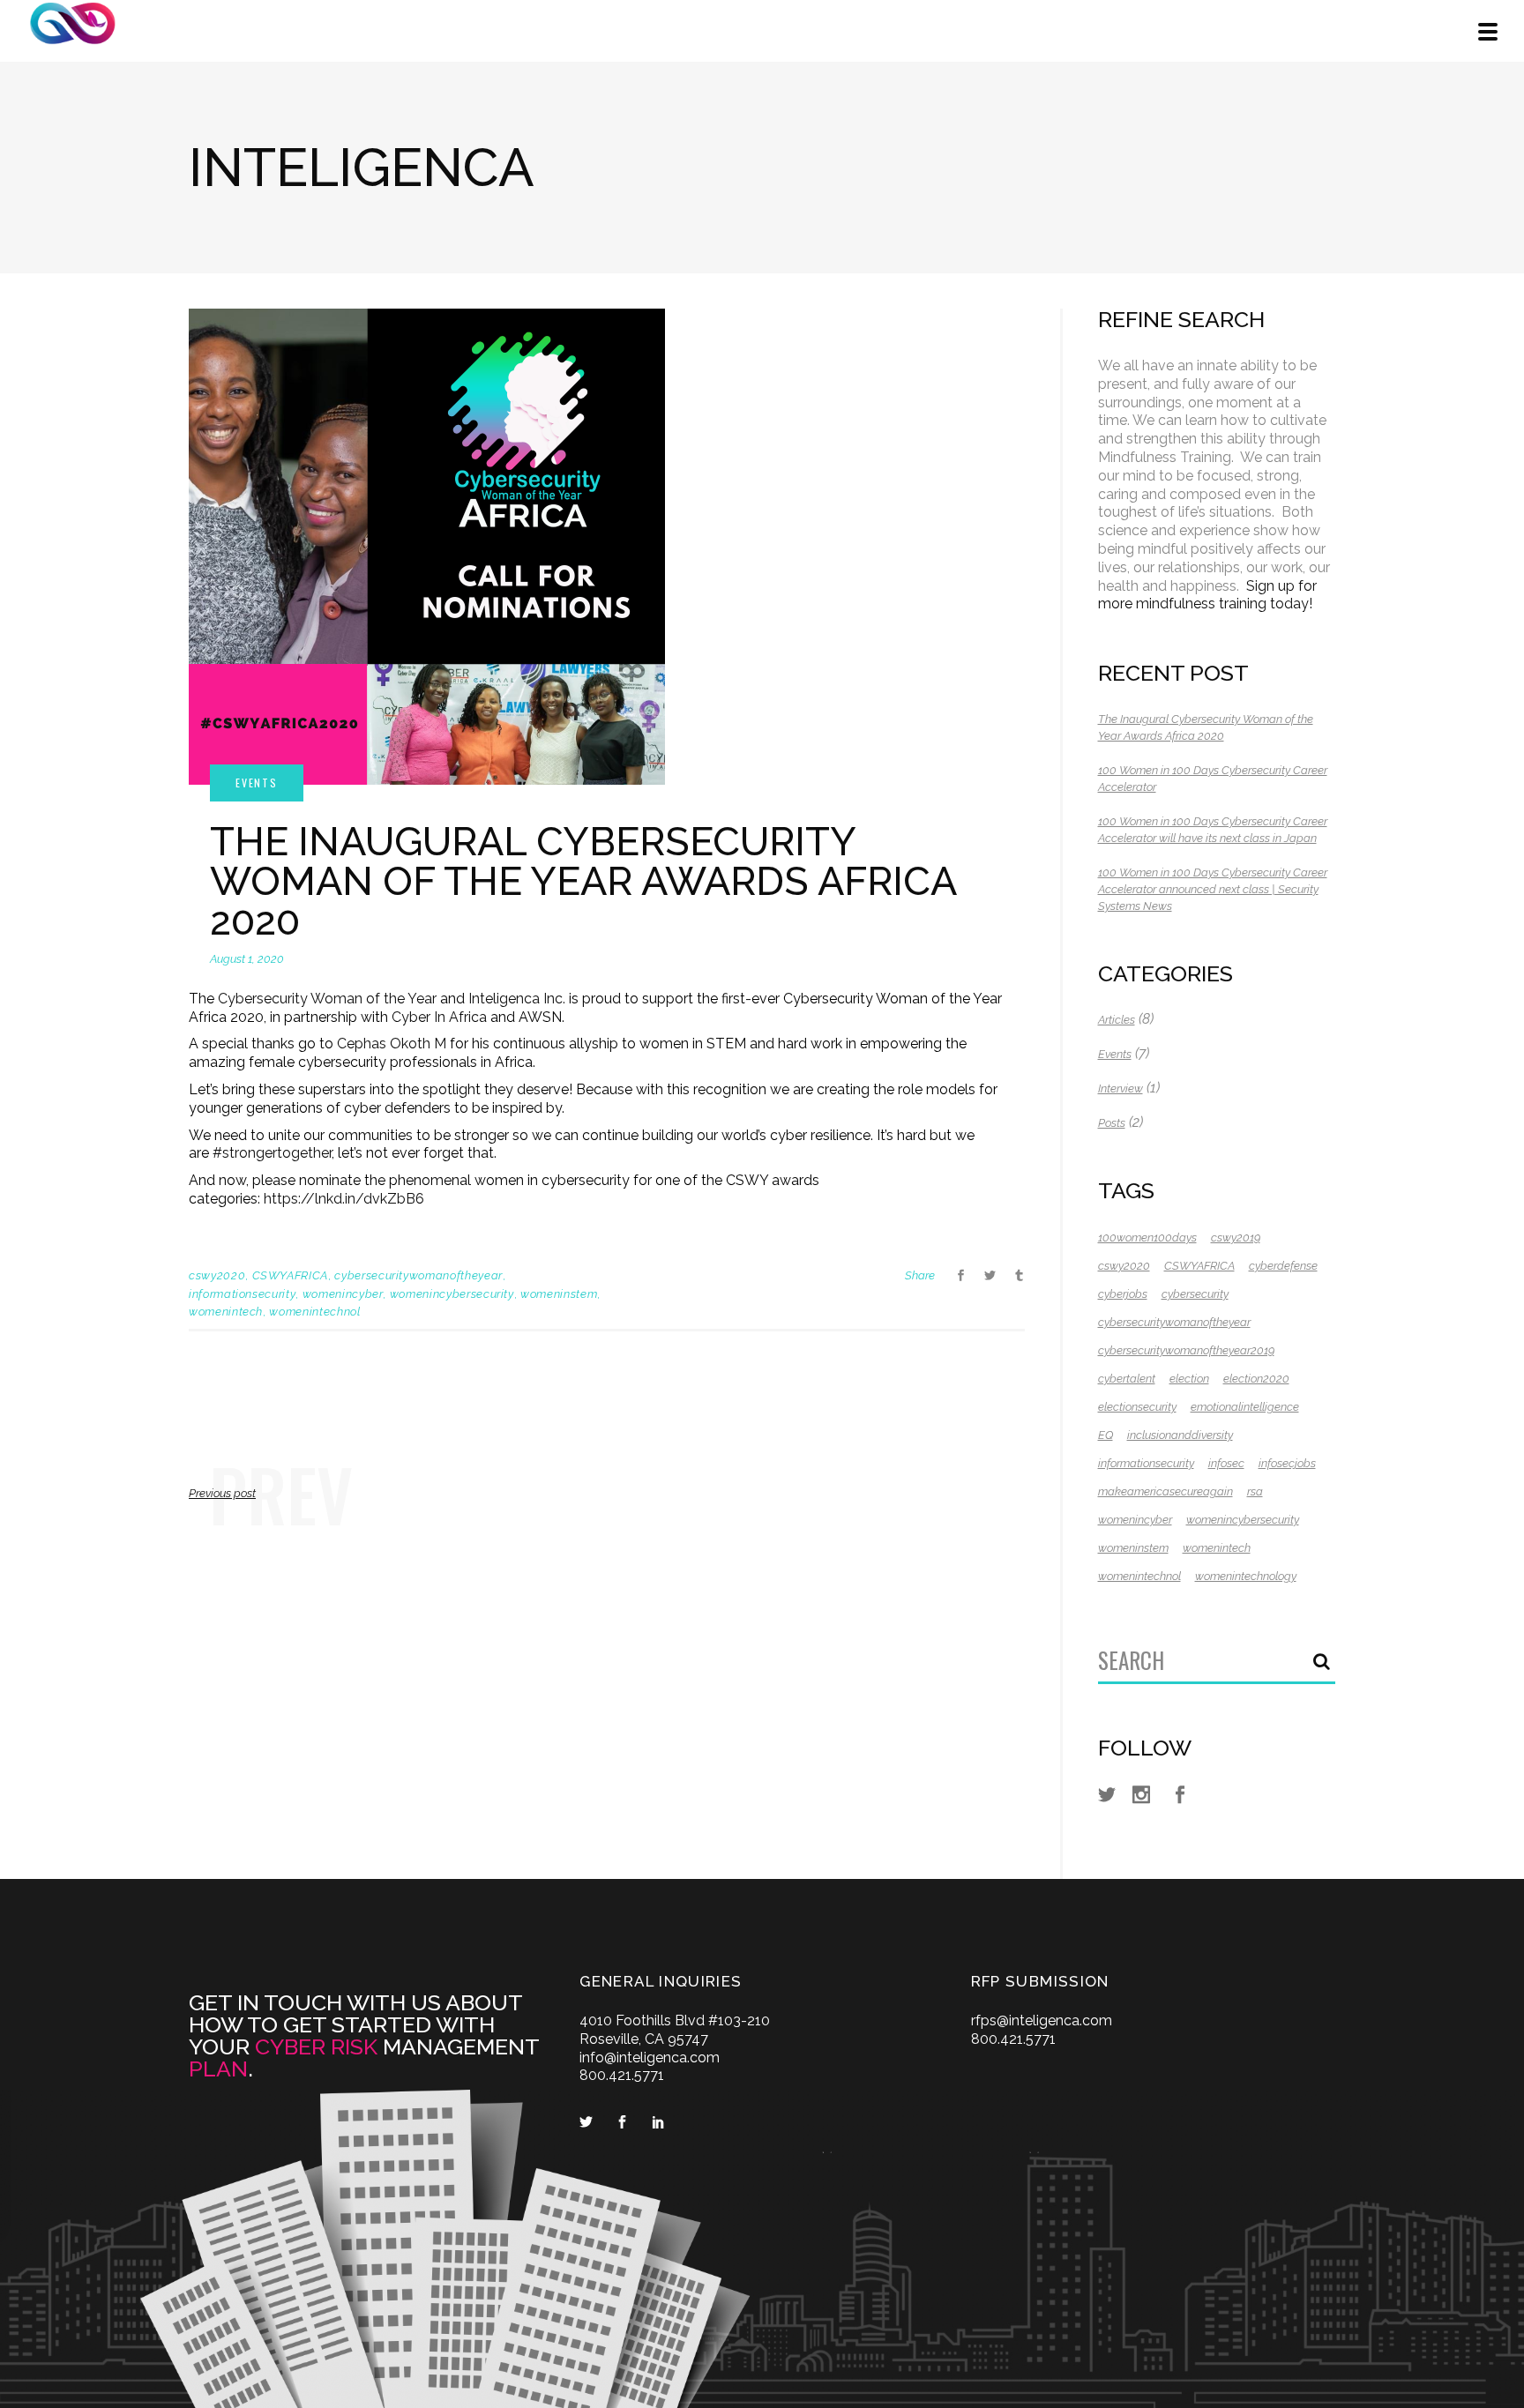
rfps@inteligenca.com (1042, 2020)
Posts (1112, 1123)
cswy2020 (217, 1275)
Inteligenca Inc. (517, 999)
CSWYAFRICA (291, 1275)
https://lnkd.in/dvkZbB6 (344, 1199)
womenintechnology (1246, 1576)
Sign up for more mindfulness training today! (1207, 595)
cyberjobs (1123, 1294)
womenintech (226, 1312)
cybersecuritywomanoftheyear (418, 1275)
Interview (1121, 1088)
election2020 (1256, 1379)
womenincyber (343, 1294)
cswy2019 (1236, 1238)
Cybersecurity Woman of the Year (327, 999)
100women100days (1147, 1238)
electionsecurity (1137, 1407)
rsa (1255, 1491)
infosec (1226, 1463)
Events (1115, 1054)
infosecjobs (1287, 1463)
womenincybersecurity (452, 1294)
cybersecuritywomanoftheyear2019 (1186, 1350)
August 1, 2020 (247, 959)
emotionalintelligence (1245, 1407)
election (1189, 1379)
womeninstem (559, 1294)
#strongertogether (272, 1153)
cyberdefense (1283, 1266)
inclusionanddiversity (1180, 1435)
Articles (1117, 1020)
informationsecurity (242, 1294)
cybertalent (1127, 1379)
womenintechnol (314, 1312)
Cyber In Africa (439, 1017)
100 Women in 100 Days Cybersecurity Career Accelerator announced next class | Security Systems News (1213, 889)
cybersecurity (1195, 1294)
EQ (1106, 1435)
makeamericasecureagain (1165, 1491)
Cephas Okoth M (392, 1044)
